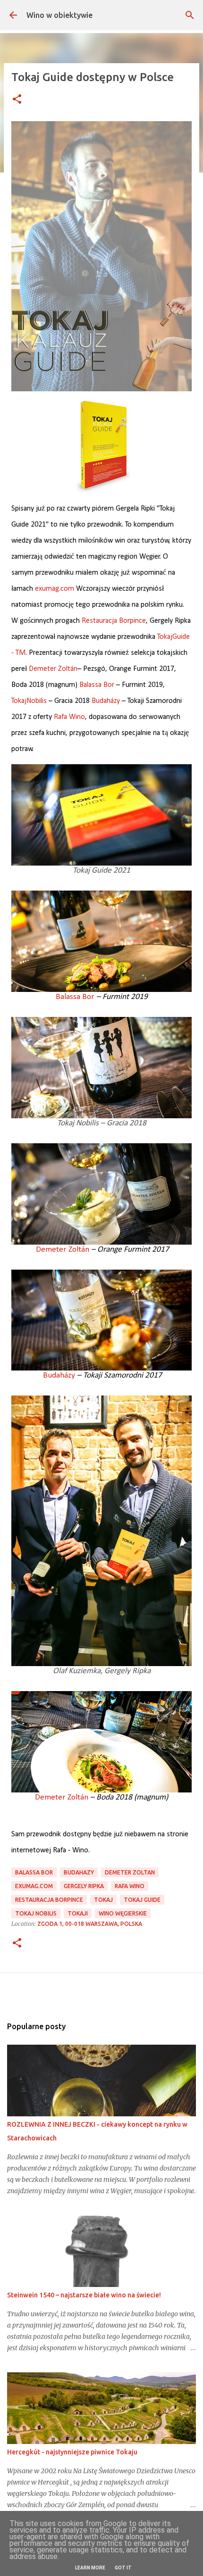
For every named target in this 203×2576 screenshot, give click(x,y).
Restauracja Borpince (49, 1900)
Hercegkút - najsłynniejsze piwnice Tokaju (72, 2452)
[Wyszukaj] (190, 15)
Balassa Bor (34, 1872)
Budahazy (79, 1872)
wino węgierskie (123, 1913)
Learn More (90, 2568)
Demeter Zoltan (130, 1872)
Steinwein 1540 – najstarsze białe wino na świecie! (84, 2295)
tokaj (103, 1900)
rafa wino (130, 1886)
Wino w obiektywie (59, 15)
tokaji (78, 1913)
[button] (17, 100)
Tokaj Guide (142, 1900)
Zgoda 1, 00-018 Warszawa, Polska (90, 1924)
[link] (114, 621)
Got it (123, 2568)
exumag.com (55, 589)
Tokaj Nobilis (36, 1913)
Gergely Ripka (84, 1886)
